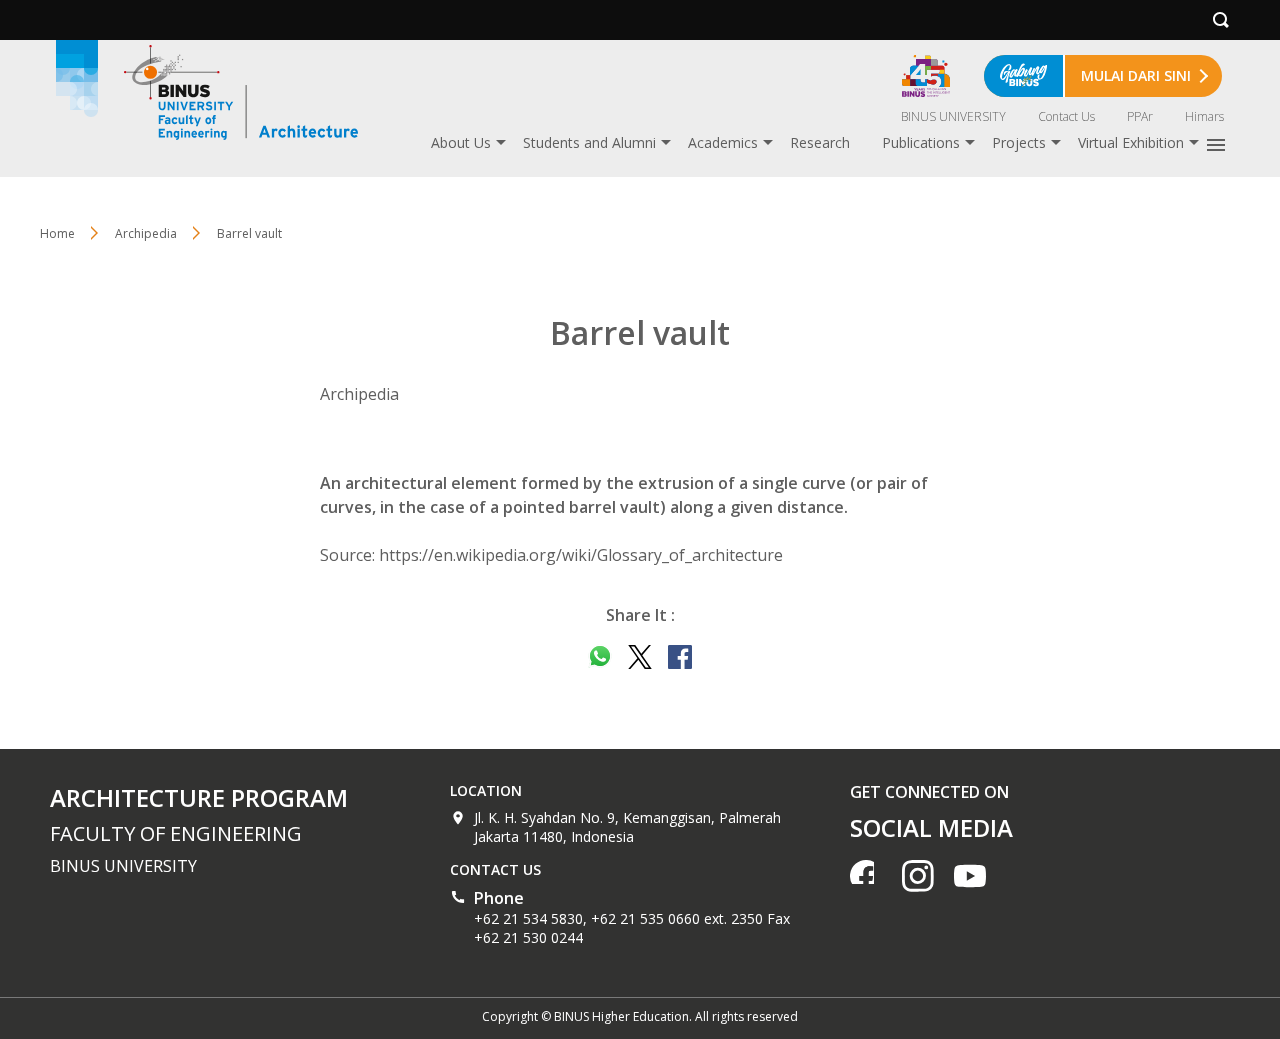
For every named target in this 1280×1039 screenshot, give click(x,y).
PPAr (1140, 116)
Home (57, 233)
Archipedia (146, 233)
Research (820, 142)
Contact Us (1066, 116)
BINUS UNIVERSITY (953, 116)
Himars (1204, 116)
